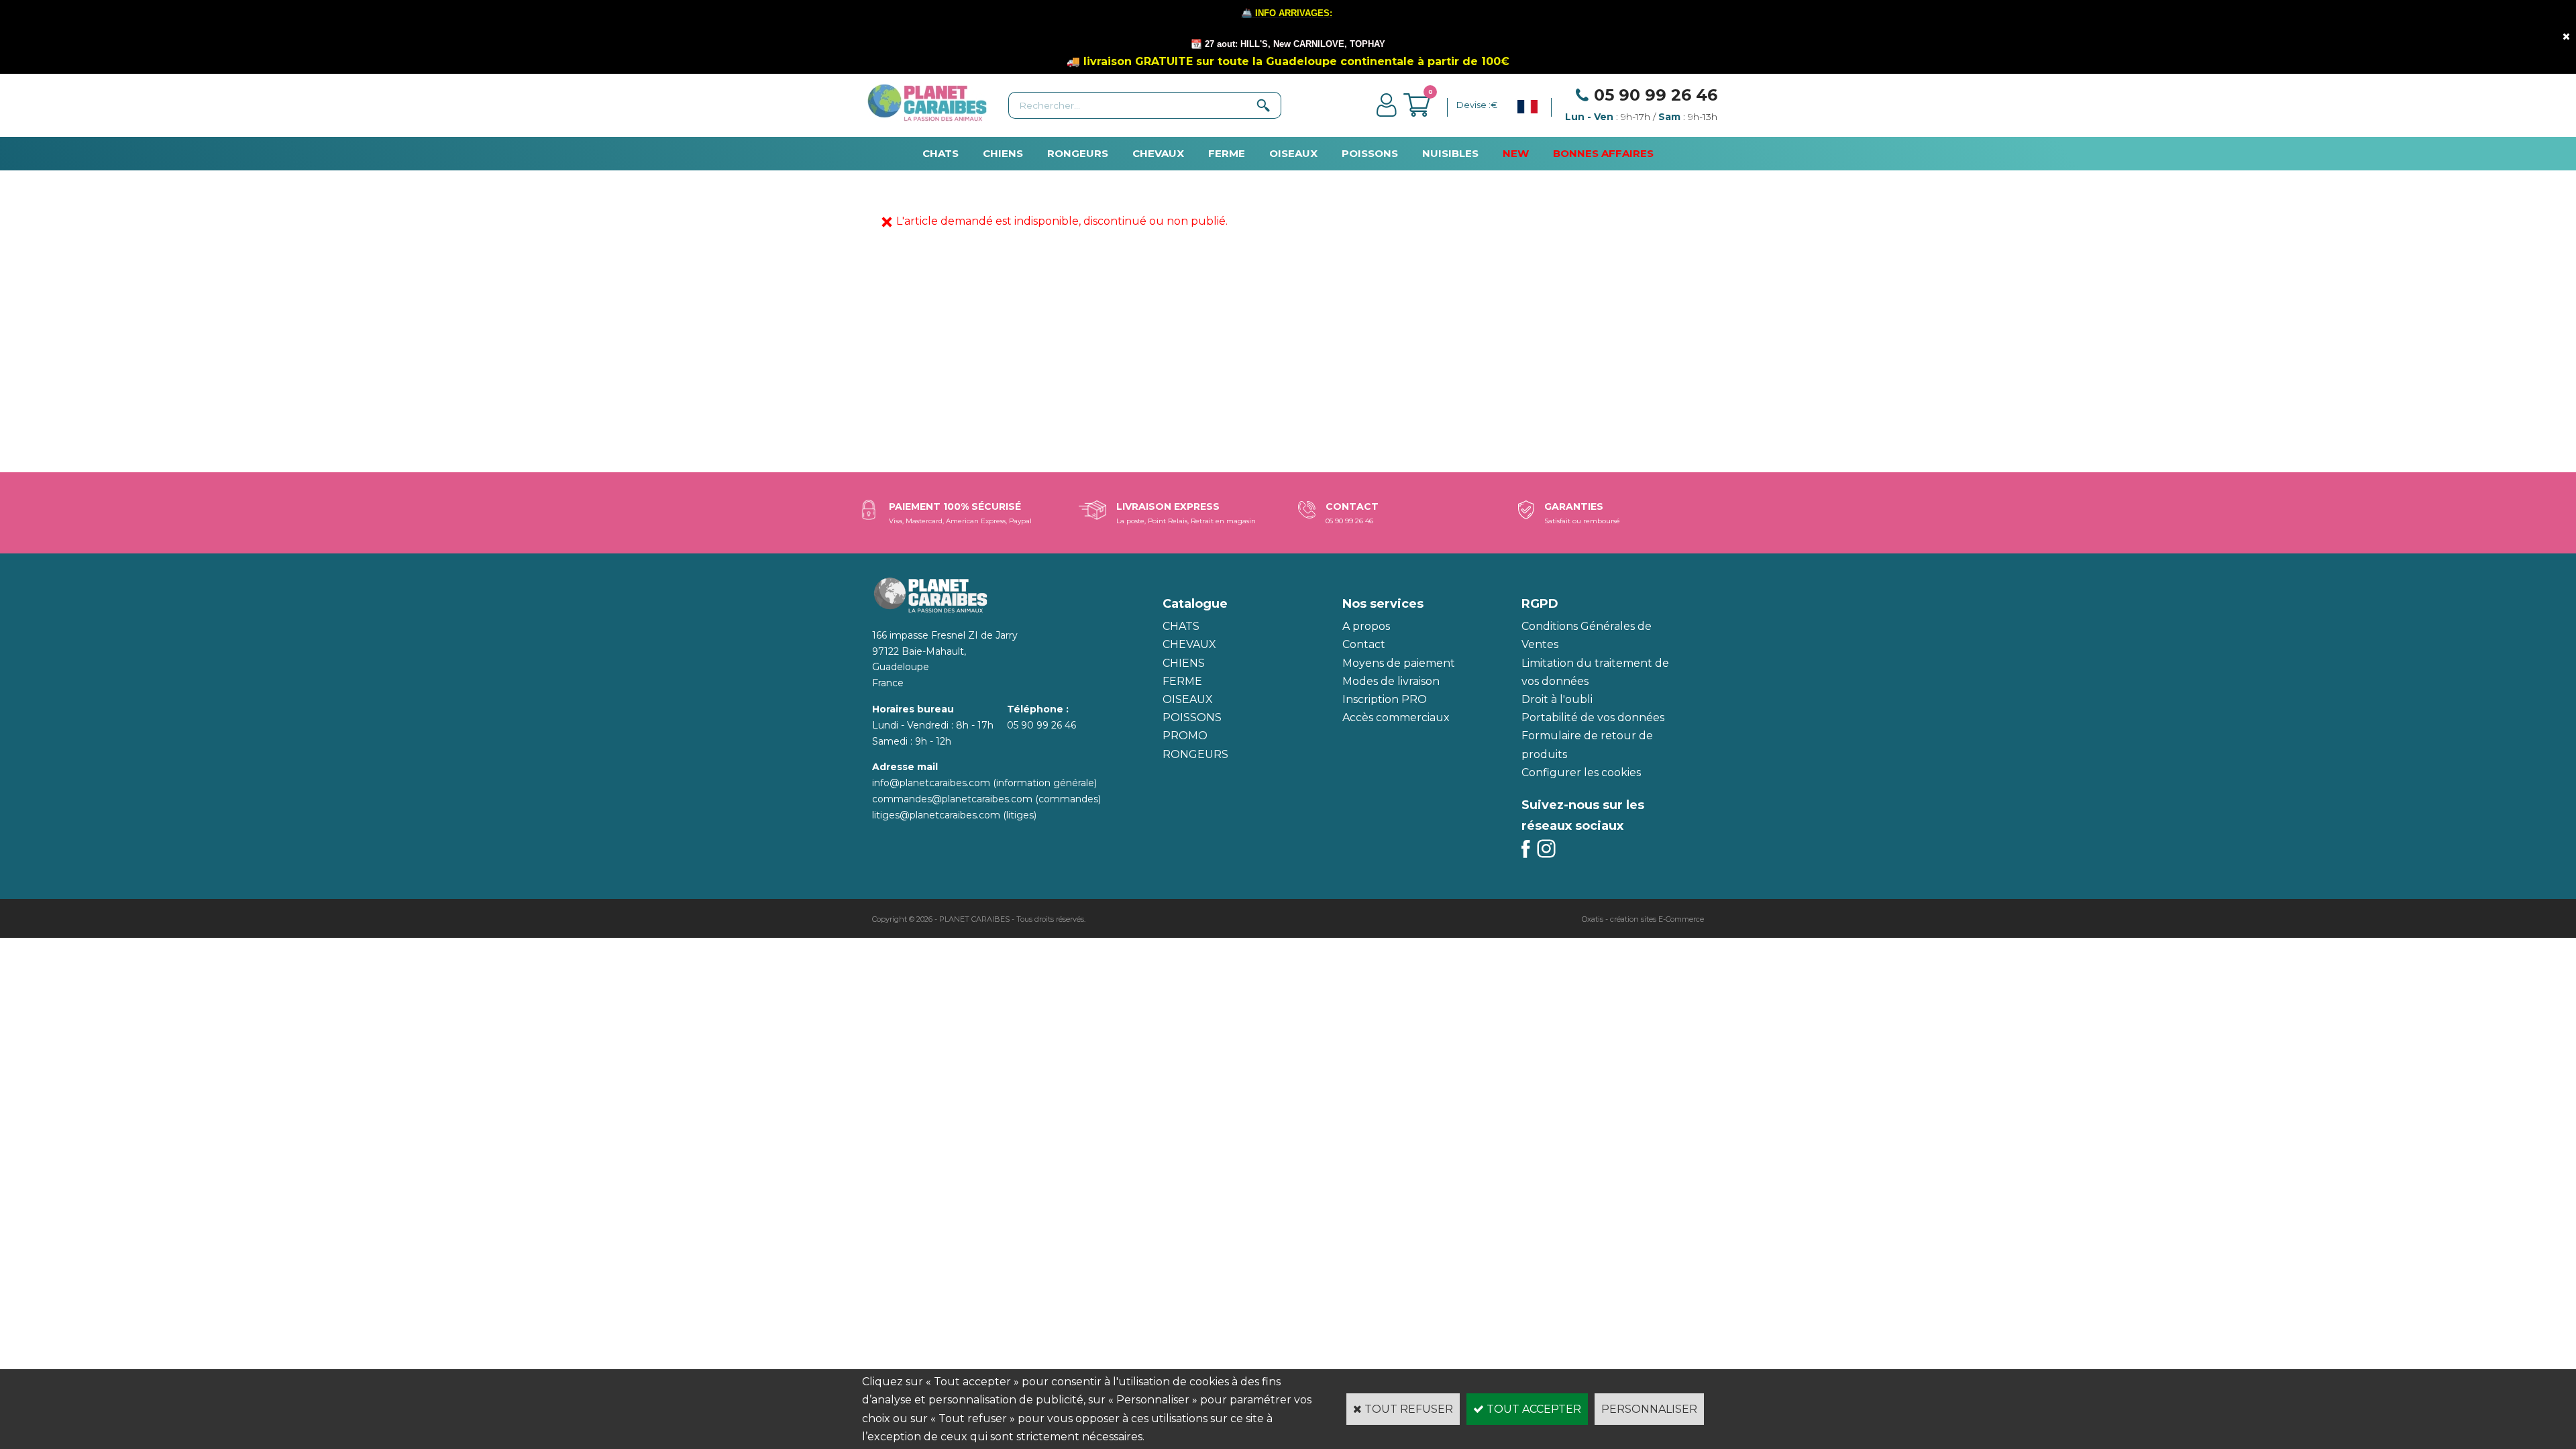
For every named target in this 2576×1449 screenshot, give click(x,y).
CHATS (941, 153)
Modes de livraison (1391, 681)
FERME (1227, 153)
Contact (1364, 644)
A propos (1366, 626)
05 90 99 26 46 (1656, 95)
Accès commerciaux (1396, 717)
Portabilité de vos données (1593, 717)
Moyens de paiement (1399, 663)
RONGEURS (1078, 153)
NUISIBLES (1450, 153)
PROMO (1185, 736)
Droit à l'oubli (1557, 699)
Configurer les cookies (1581, 772)
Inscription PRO (1385, 699)
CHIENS (1003, 153)
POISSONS (1370, 153)
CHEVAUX (1158, 153)
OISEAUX (1293, 153)
